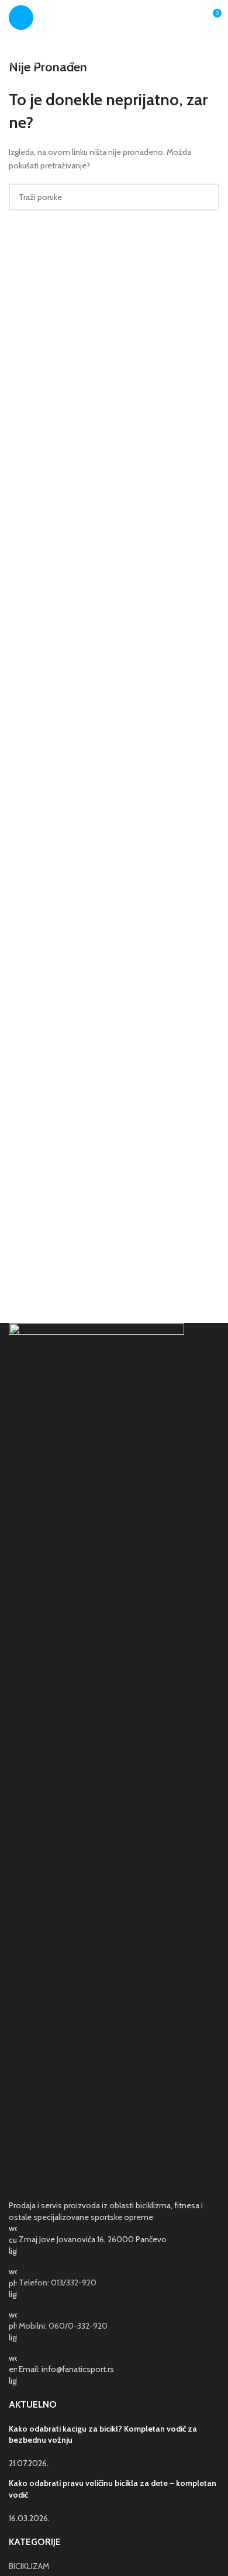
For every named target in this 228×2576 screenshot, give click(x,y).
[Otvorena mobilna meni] (21, 18)
